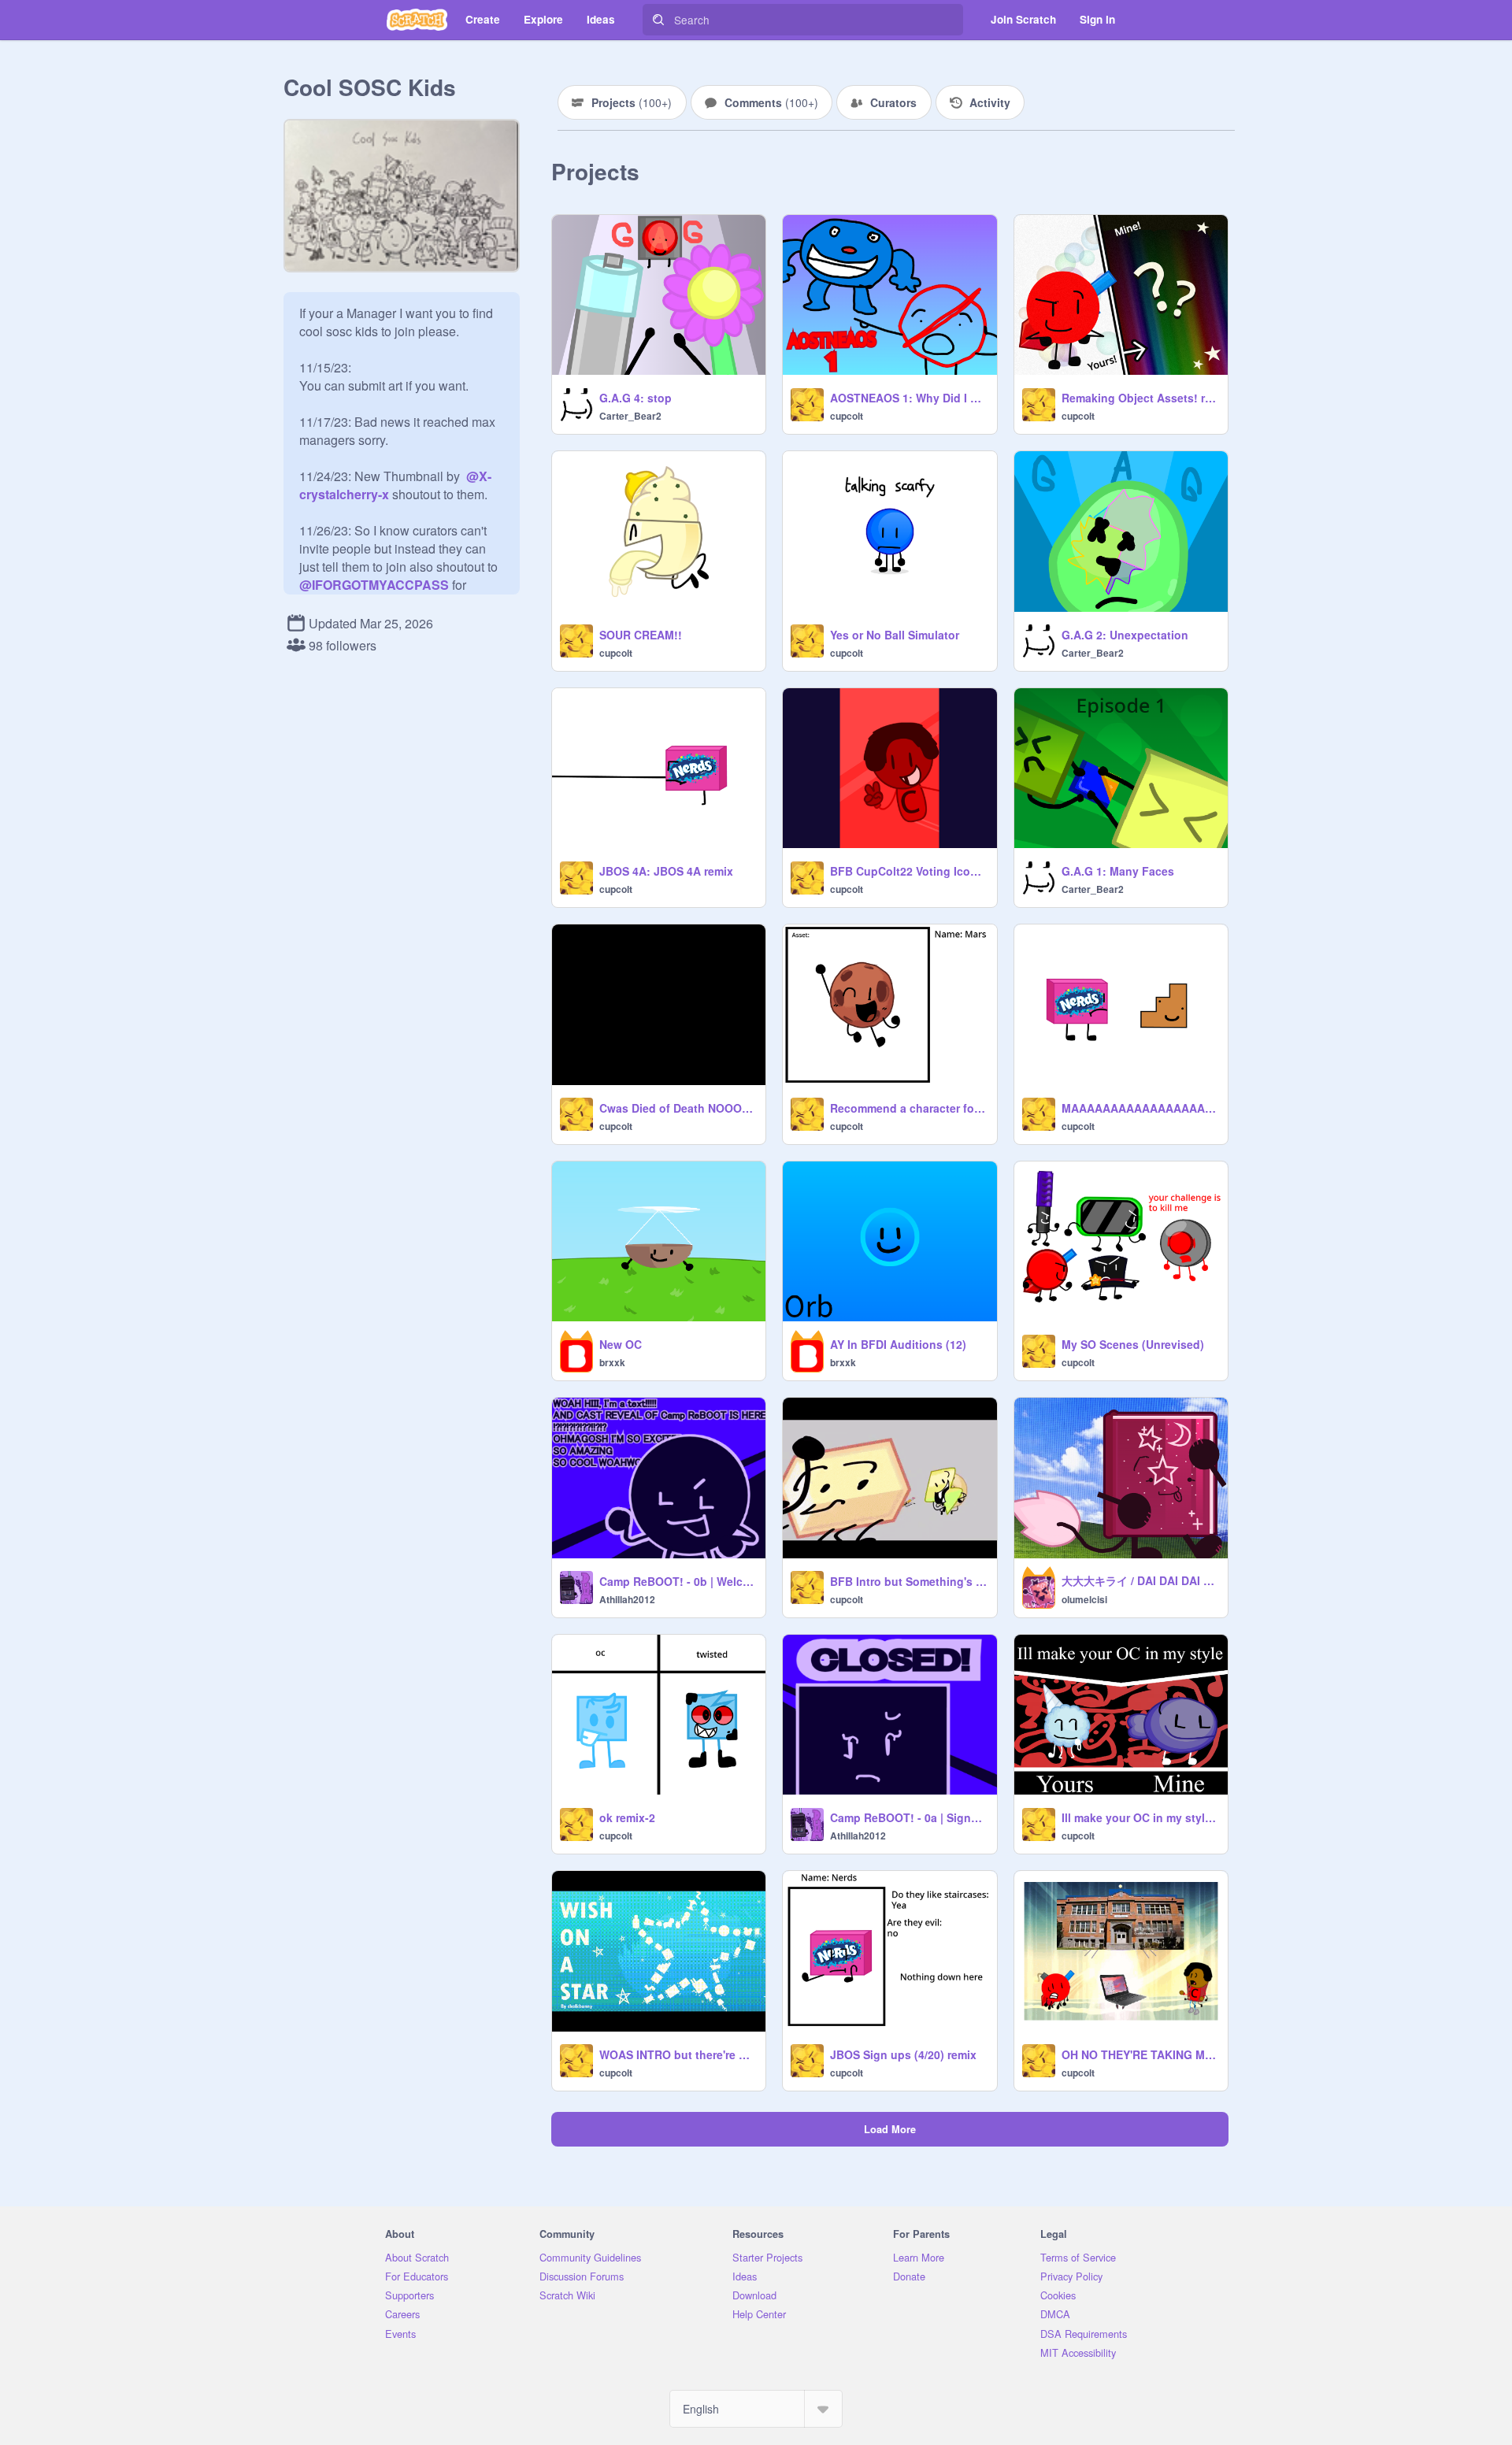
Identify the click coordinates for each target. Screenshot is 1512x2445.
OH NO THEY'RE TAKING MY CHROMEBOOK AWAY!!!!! (1140, 2054)
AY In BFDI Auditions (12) (898, 1344)
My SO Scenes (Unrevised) (1133, 1344)
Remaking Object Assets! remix (1140, 398)
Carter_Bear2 (630, 416)
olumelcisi (1084, 1599)
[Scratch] (417, 20)
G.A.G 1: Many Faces (1118, 871)
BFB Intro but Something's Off (908, 1581)
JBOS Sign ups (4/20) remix (903, 2054)
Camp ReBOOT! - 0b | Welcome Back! (678, 1581)
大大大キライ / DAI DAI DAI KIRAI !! (1140, 1580)
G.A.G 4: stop (636, 398)
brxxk (612, 1362)
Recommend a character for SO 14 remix (908, 1108)
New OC (621, 1344)
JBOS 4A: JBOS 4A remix (666, 871)
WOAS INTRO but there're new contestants (678, 2054)
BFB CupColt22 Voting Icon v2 (908, 871)
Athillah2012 (627, 1599)
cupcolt (847, 416)
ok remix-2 (627, 1817)
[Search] (658, 20)
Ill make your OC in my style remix (1140, 1817)
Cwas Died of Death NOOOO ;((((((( (678, 1108)
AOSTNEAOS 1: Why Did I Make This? (908, 398)
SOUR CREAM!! (641, 635)
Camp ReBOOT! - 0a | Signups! (908, 1817)
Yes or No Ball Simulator (895, 635)
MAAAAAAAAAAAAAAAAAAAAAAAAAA (1140, 1108)
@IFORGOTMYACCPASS (374, 585)
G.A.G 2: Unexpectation (1125, 635)
